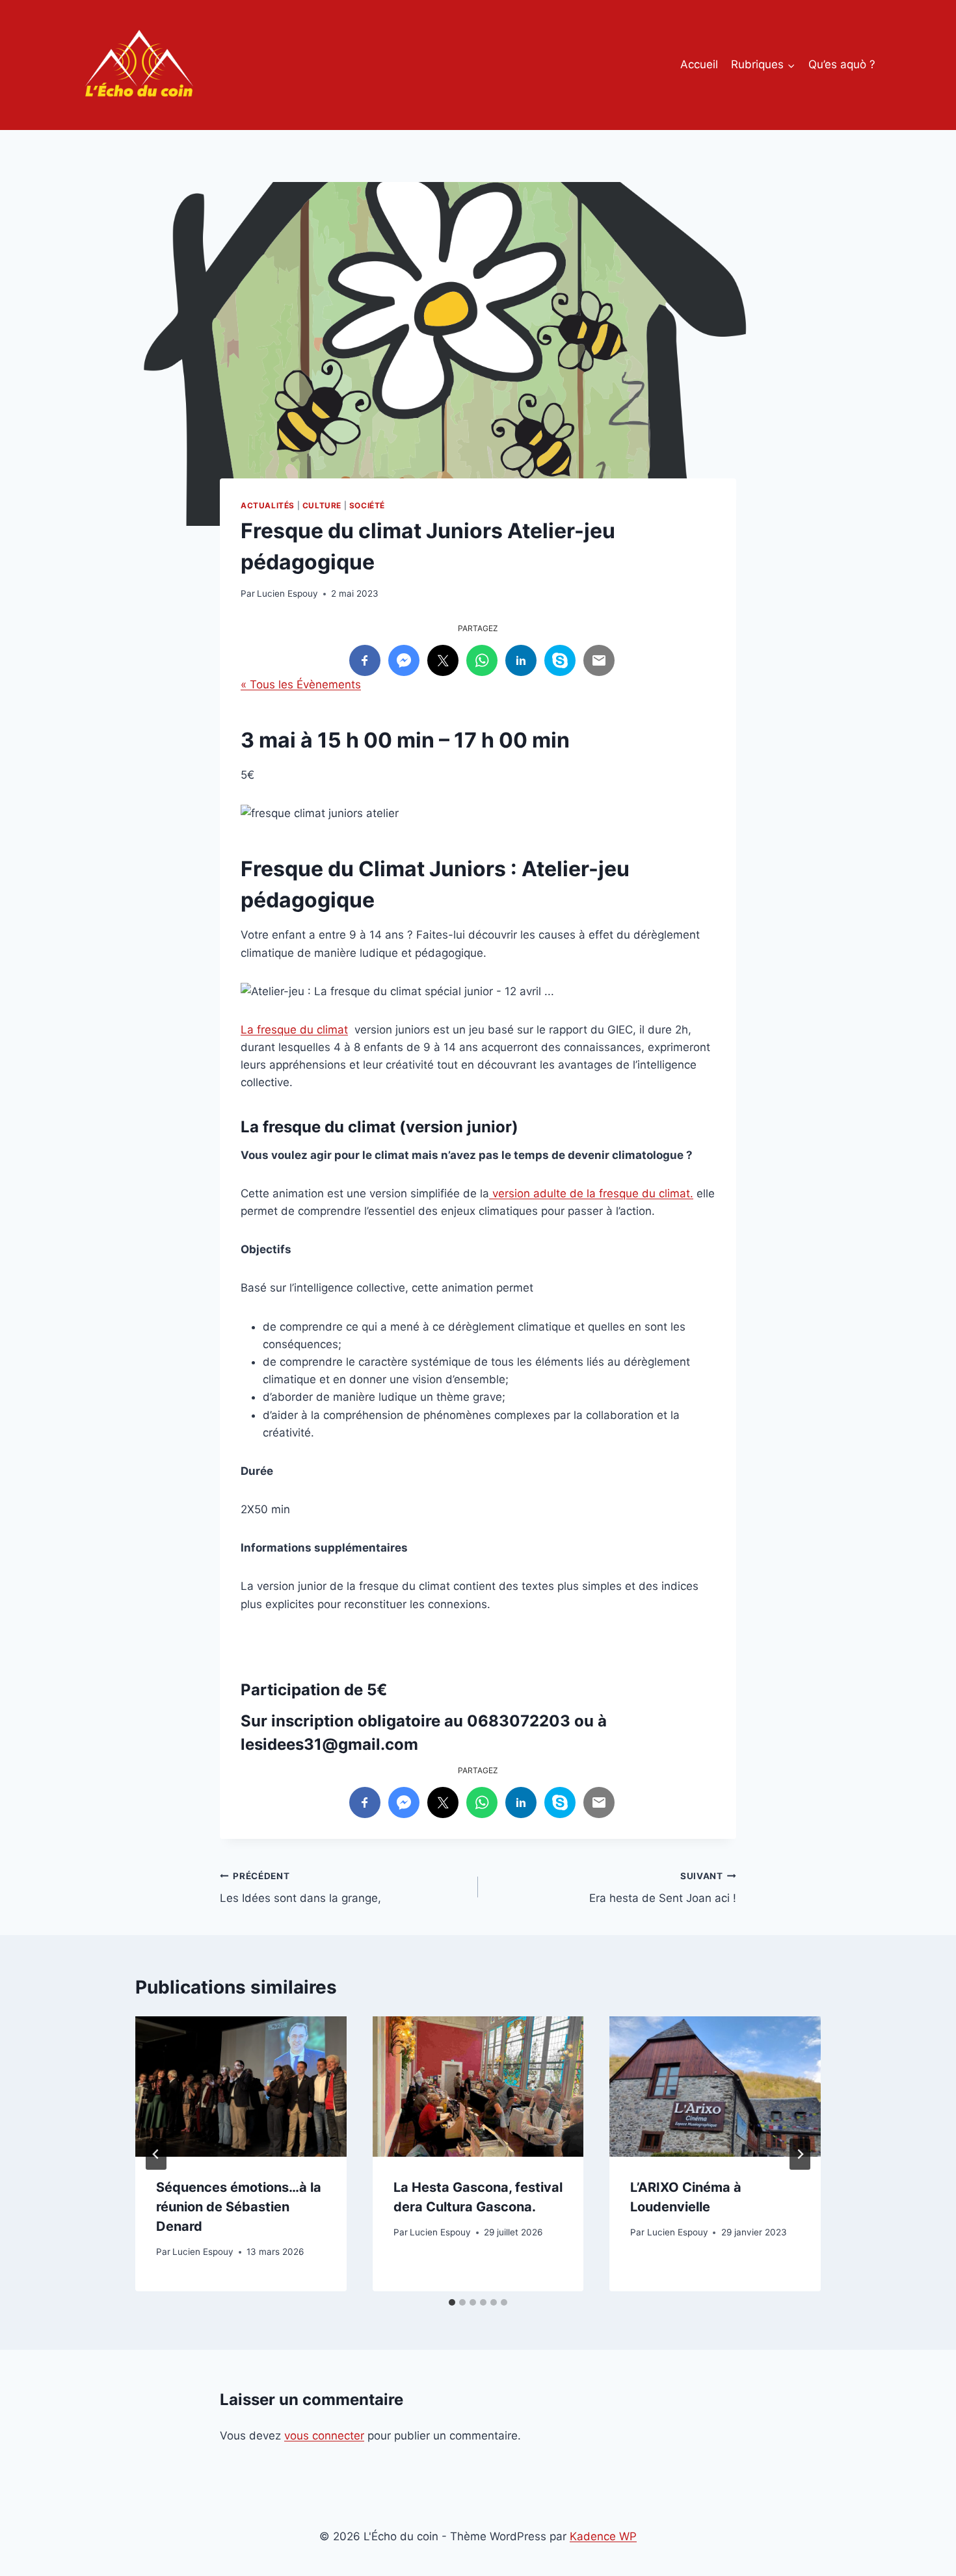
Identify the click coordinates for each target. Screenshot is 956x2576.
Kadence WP (603, 2536)
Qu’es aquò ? (842, 64)
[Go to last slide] (156, 2154)
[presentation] (241, 2087)
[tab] (452, 2302)
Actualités (268, 505)
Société (367, 505)
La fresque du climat (294, 1030)
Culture (322, 505)
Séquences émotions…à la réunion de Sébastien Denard (239, 2207)
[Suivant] (800, 2154)
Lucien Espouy (287, 593)
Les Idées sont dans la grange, (300, 1888)
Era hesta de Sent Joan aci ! (663, 1888)
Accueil (699, 64)
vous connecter (324, 2436)
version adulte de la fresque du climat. (591, 1193)
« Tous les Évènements (301, 684)
